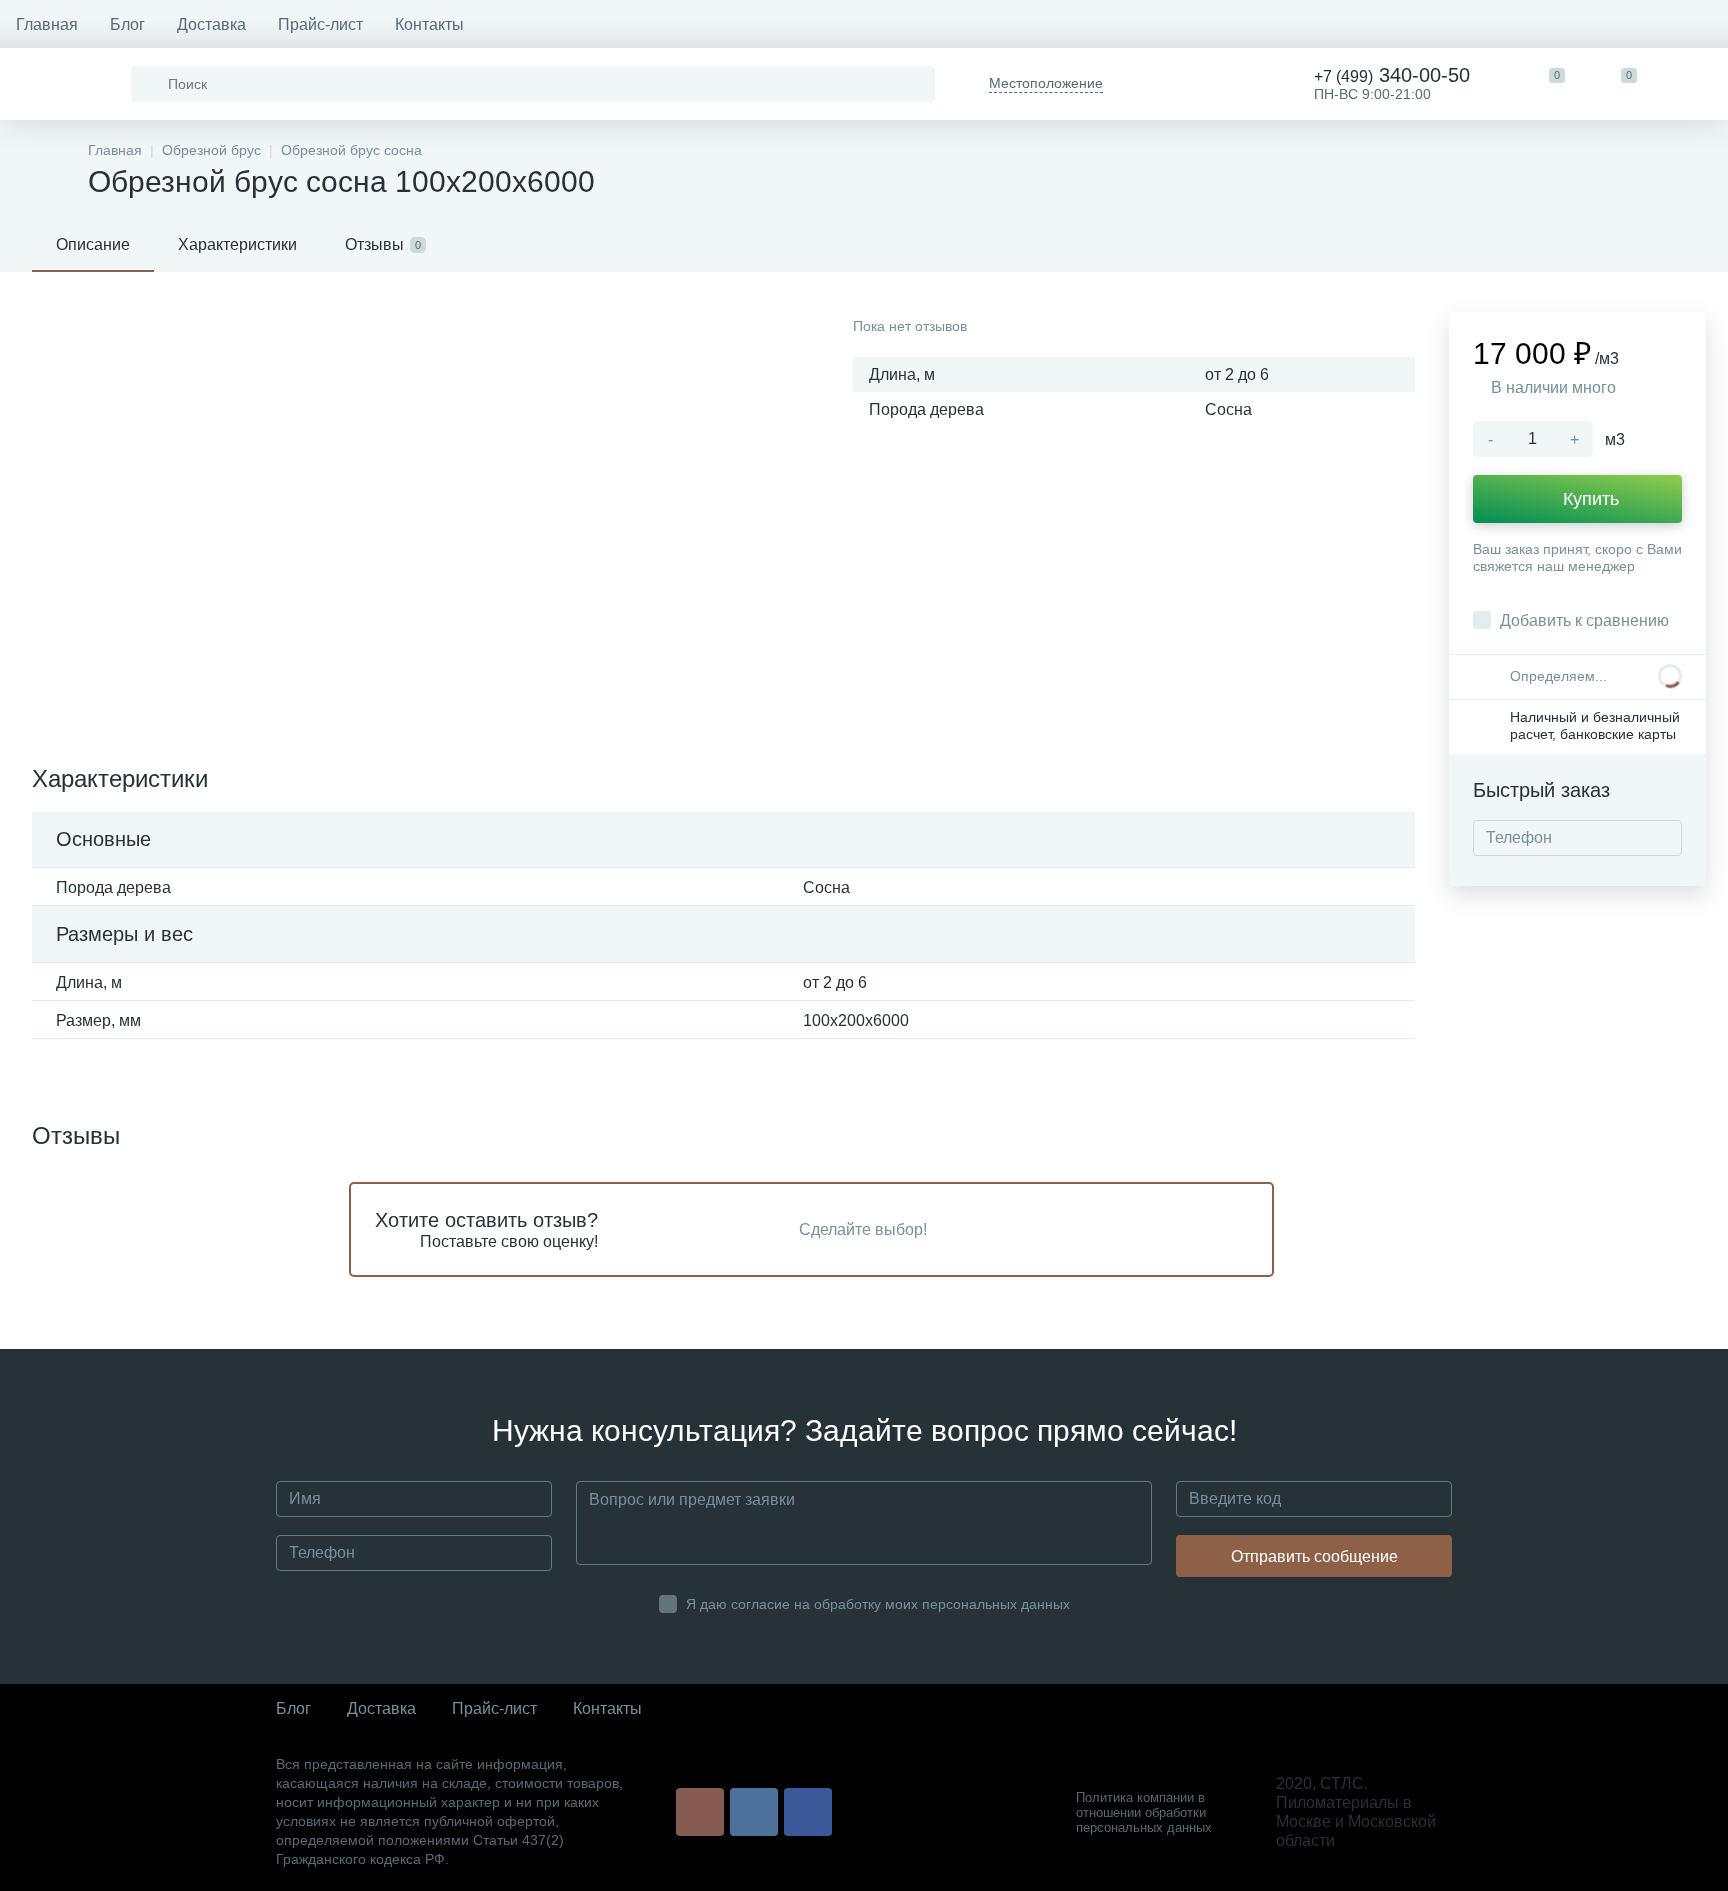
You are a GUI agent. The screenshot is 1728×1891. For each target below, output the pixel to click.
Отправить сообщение (1314, 1556)
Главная (47, 24)
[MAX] (1229, 84)
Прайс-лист (320, 24)
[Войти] (1692, 84)
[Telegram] (1157, 84)
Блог (127, 24)
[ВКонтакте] (754, 1812)
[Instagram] (700, 1812)
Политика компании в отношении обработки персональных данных (1144, 1812)
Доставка (211, 24)
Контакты (429, 24)
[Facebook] (808, 1812)
